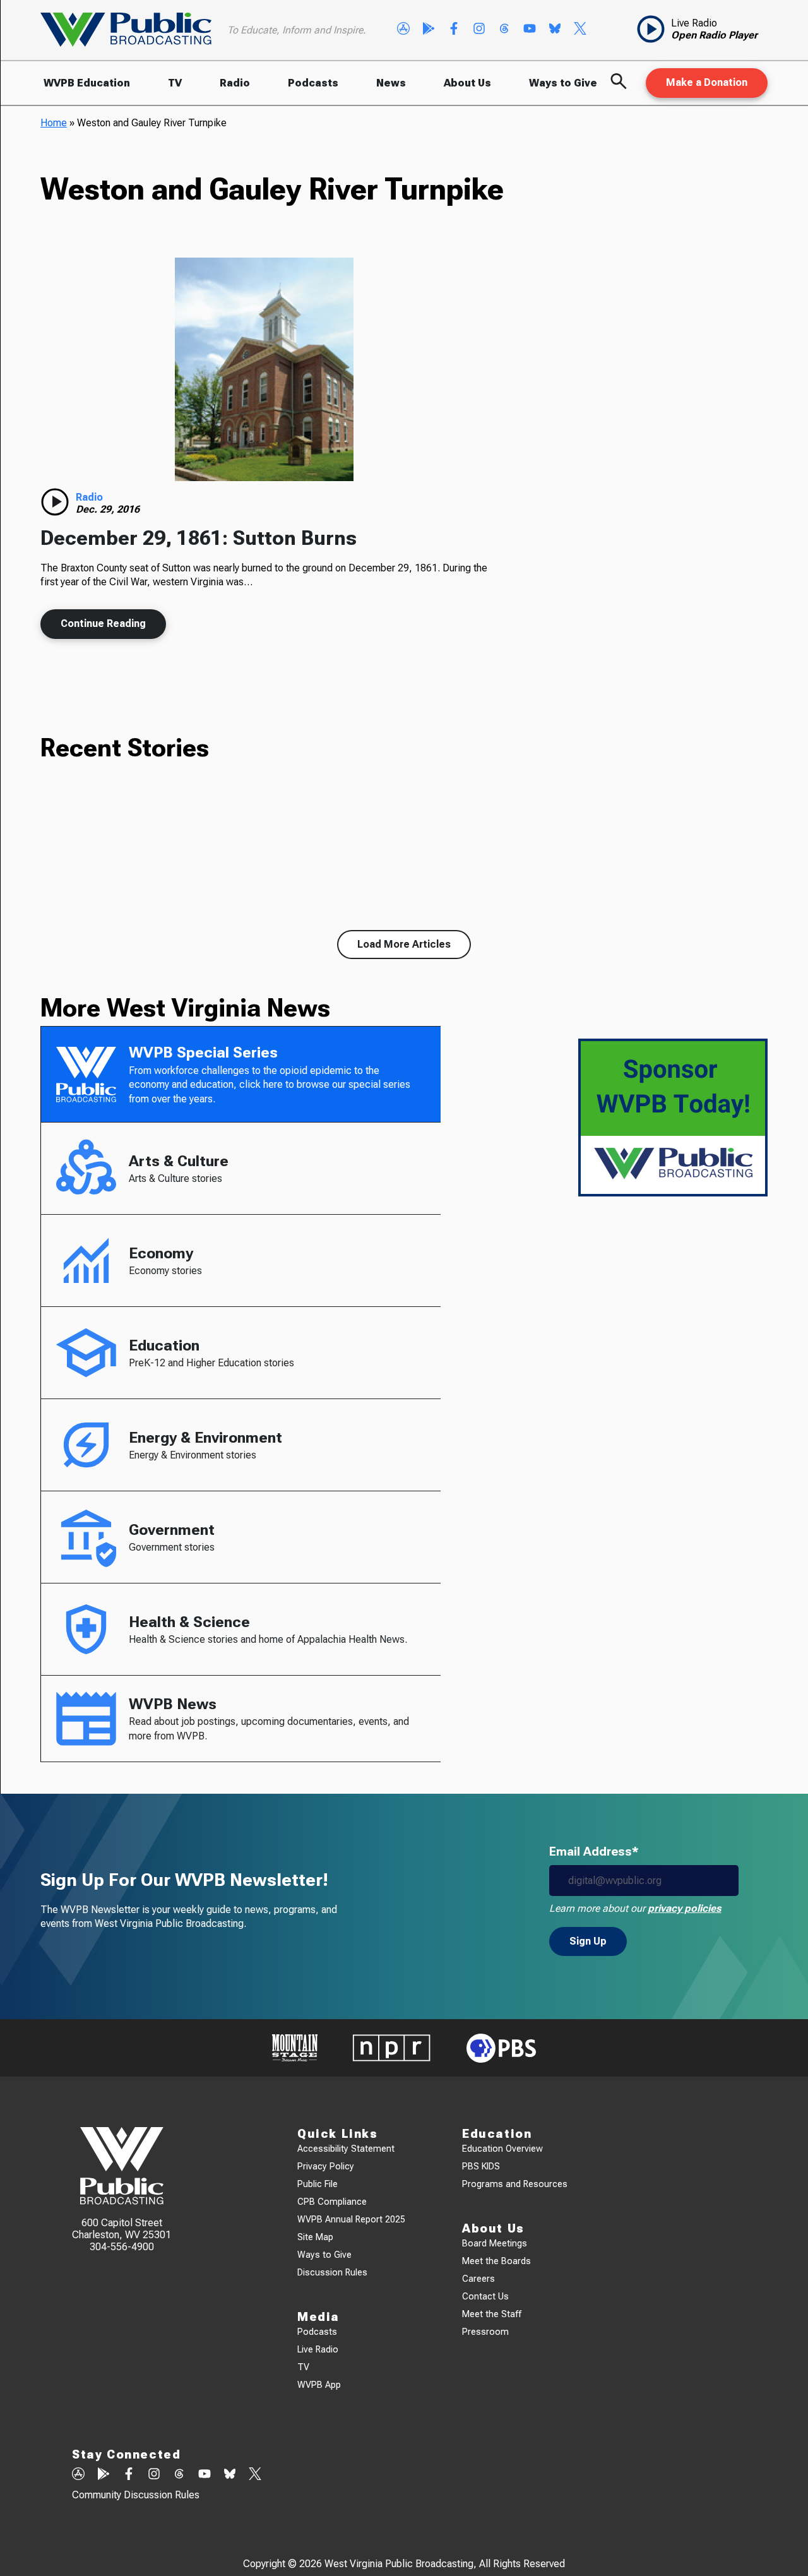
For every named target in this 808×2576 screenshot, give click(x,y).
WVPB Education (87, 83)
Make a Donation (707, 82)
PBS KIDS (481, 2167)
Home (54, 123)
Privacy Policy (326, 2167)
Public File (318, 2184)
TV (175, 83)
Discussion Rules (332, 2273)
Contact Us (485, 2297)
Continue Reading (103, 623)
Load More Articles (404, 944)
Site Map (315, 2237)
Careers (478, 2279)
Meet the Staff (492, 2314)
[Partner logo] (295, 2048)
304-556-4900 (122, 2247)
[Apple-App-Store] (403, 30)
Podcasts (313, 83)
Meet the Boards (496, 2261)
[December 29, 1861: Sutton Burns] (264, 369)
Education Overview (502, 2149)
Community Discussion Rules (136, 2495)
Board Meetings (495, 2244)
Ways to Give (563, 83)
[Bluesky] (555, 30)
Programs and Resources (515, 2184)
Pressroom (485, 2332)
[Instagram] (479, 30)
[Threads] (504, 30)
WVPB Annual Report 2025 (351, 2220)
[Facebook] (454, 30)
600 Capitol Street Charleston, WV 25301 (122, 2229)
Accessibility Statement (346, 2149)
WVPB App (319, 2385)
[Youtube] (530, 30)
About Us (467, 83)
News (391, 83)
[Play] (55, 502)
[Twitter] (580, 30)
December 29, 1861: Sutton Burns (199, 538)
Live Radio (318, 2350)
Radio (235, 83)
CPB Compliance (332, 2202)
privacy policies (684, 1908)
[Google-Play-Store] (429, 30)
